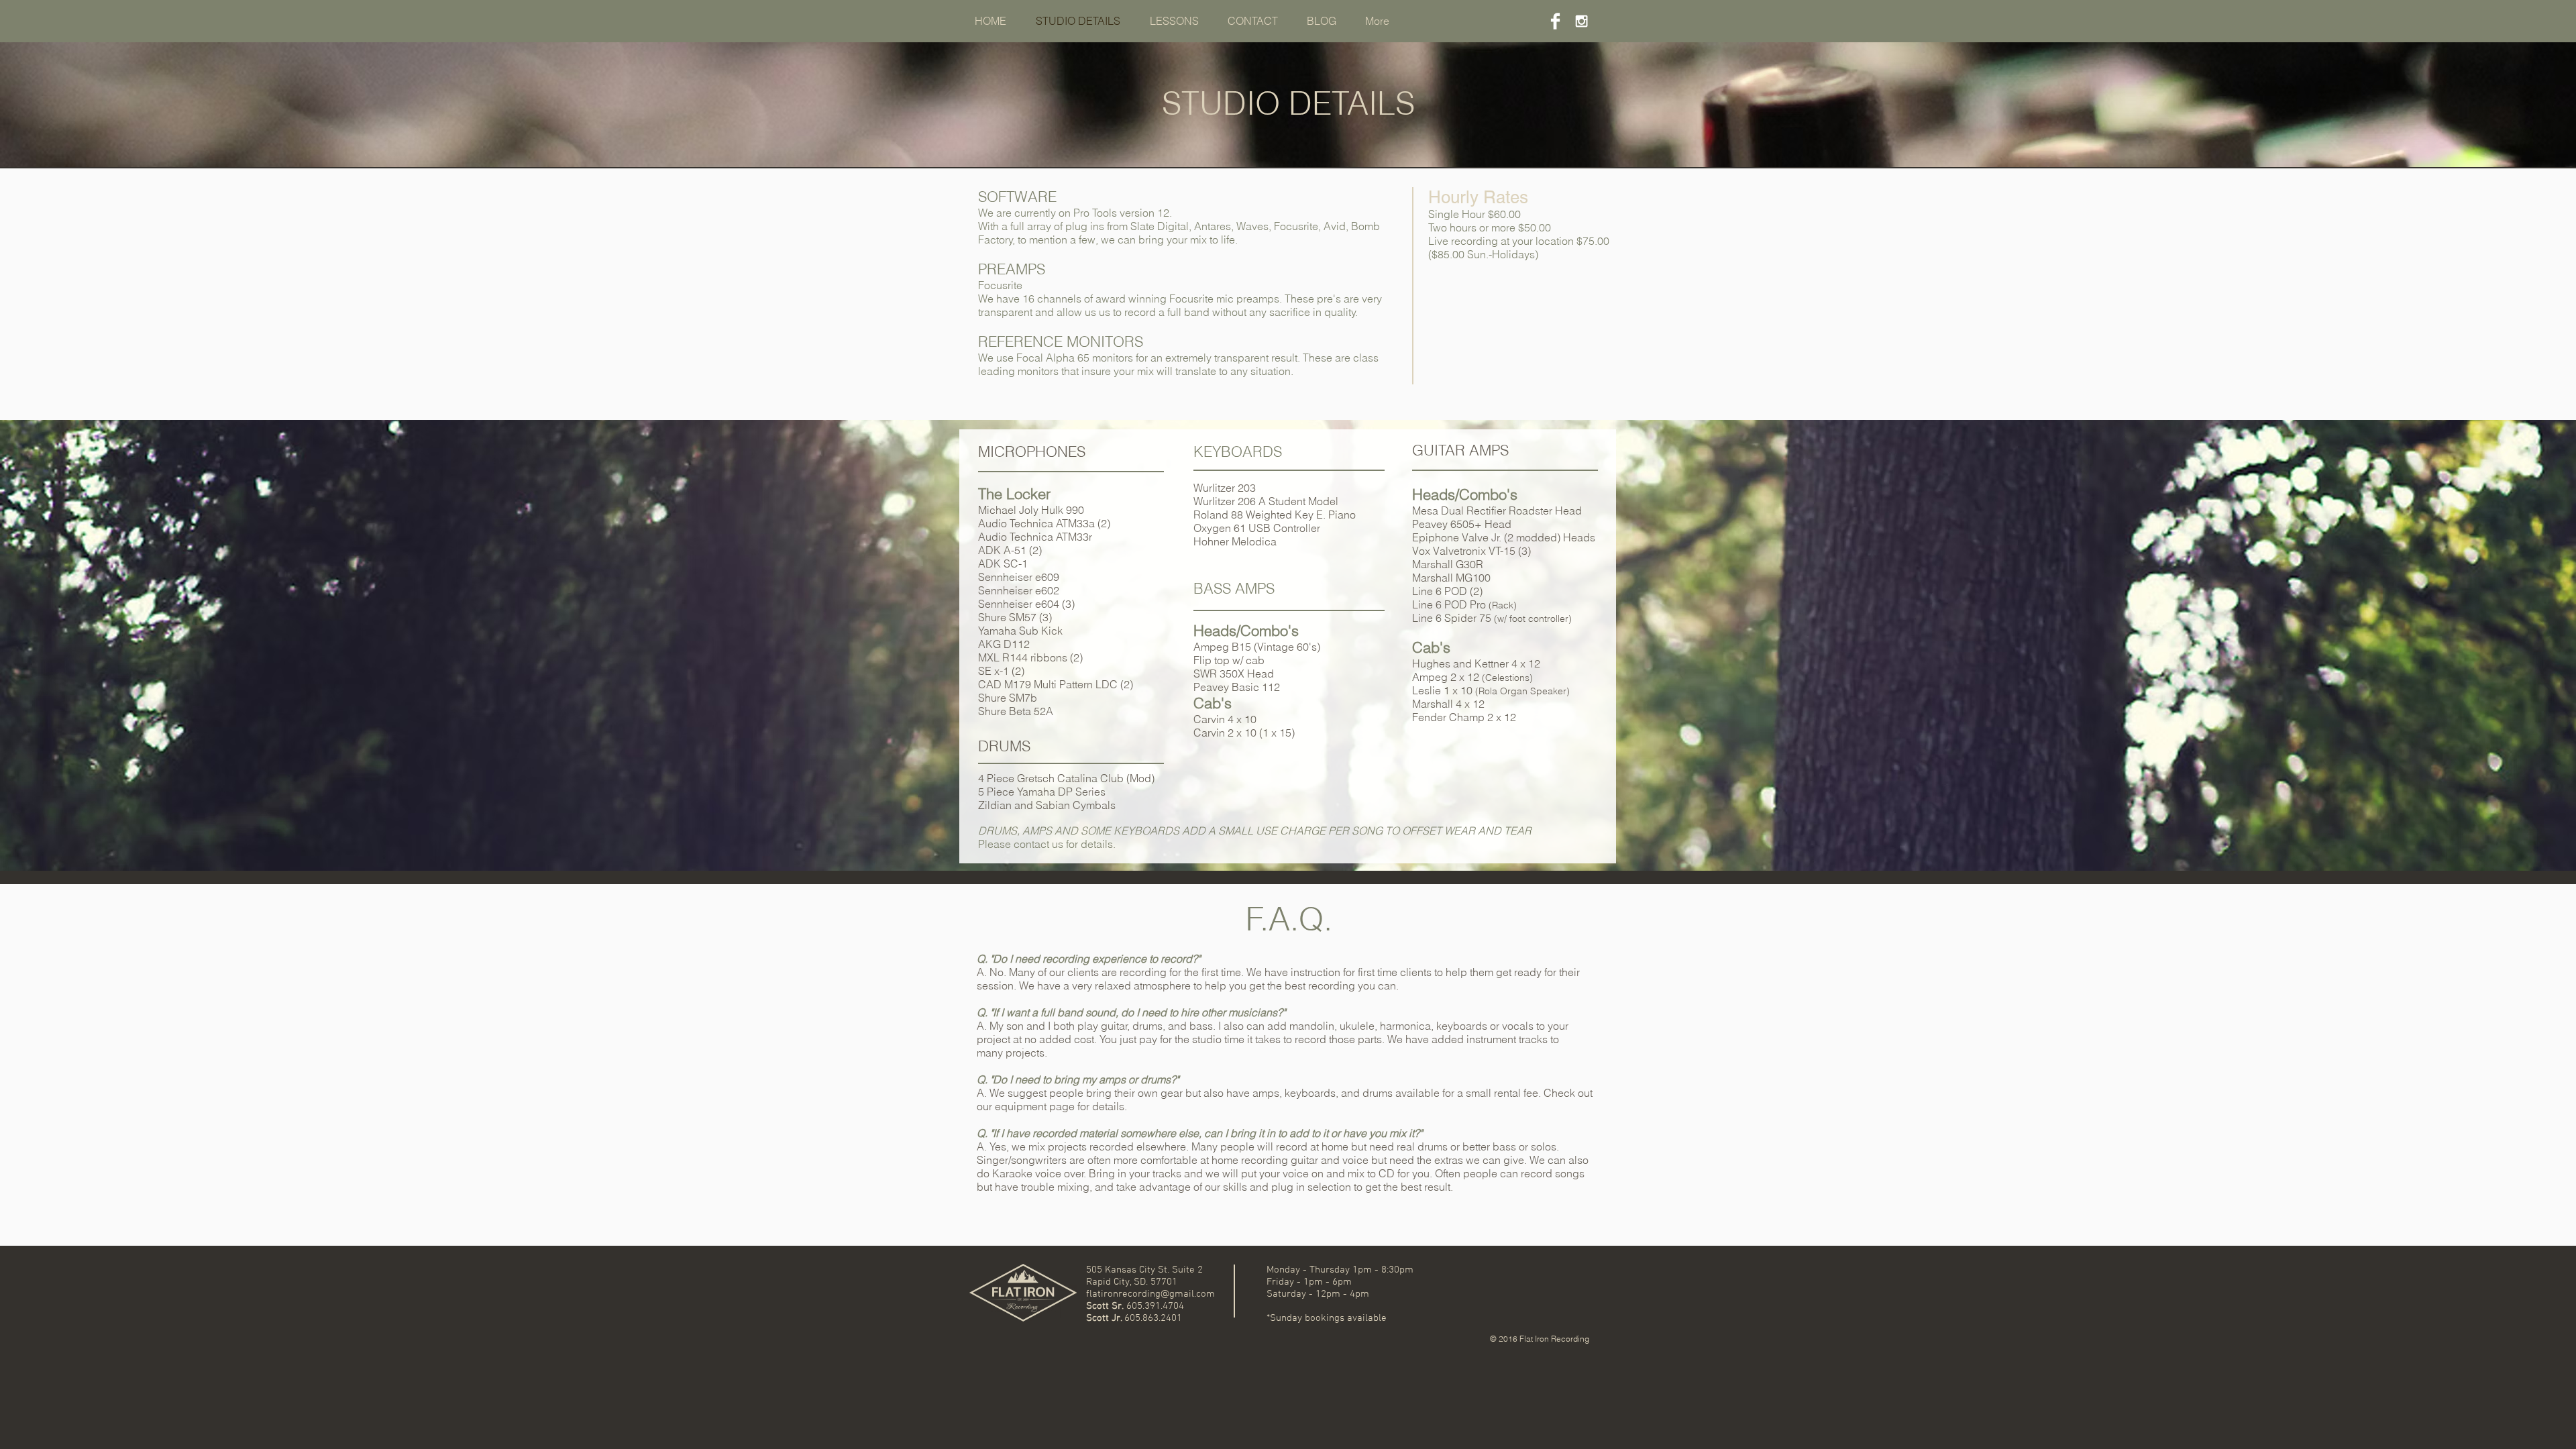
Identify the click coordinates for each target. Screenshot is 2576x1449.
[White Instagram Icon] (1581, 21)
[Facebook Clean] (1555, 21)
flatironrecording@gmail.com (1150, 1294)
